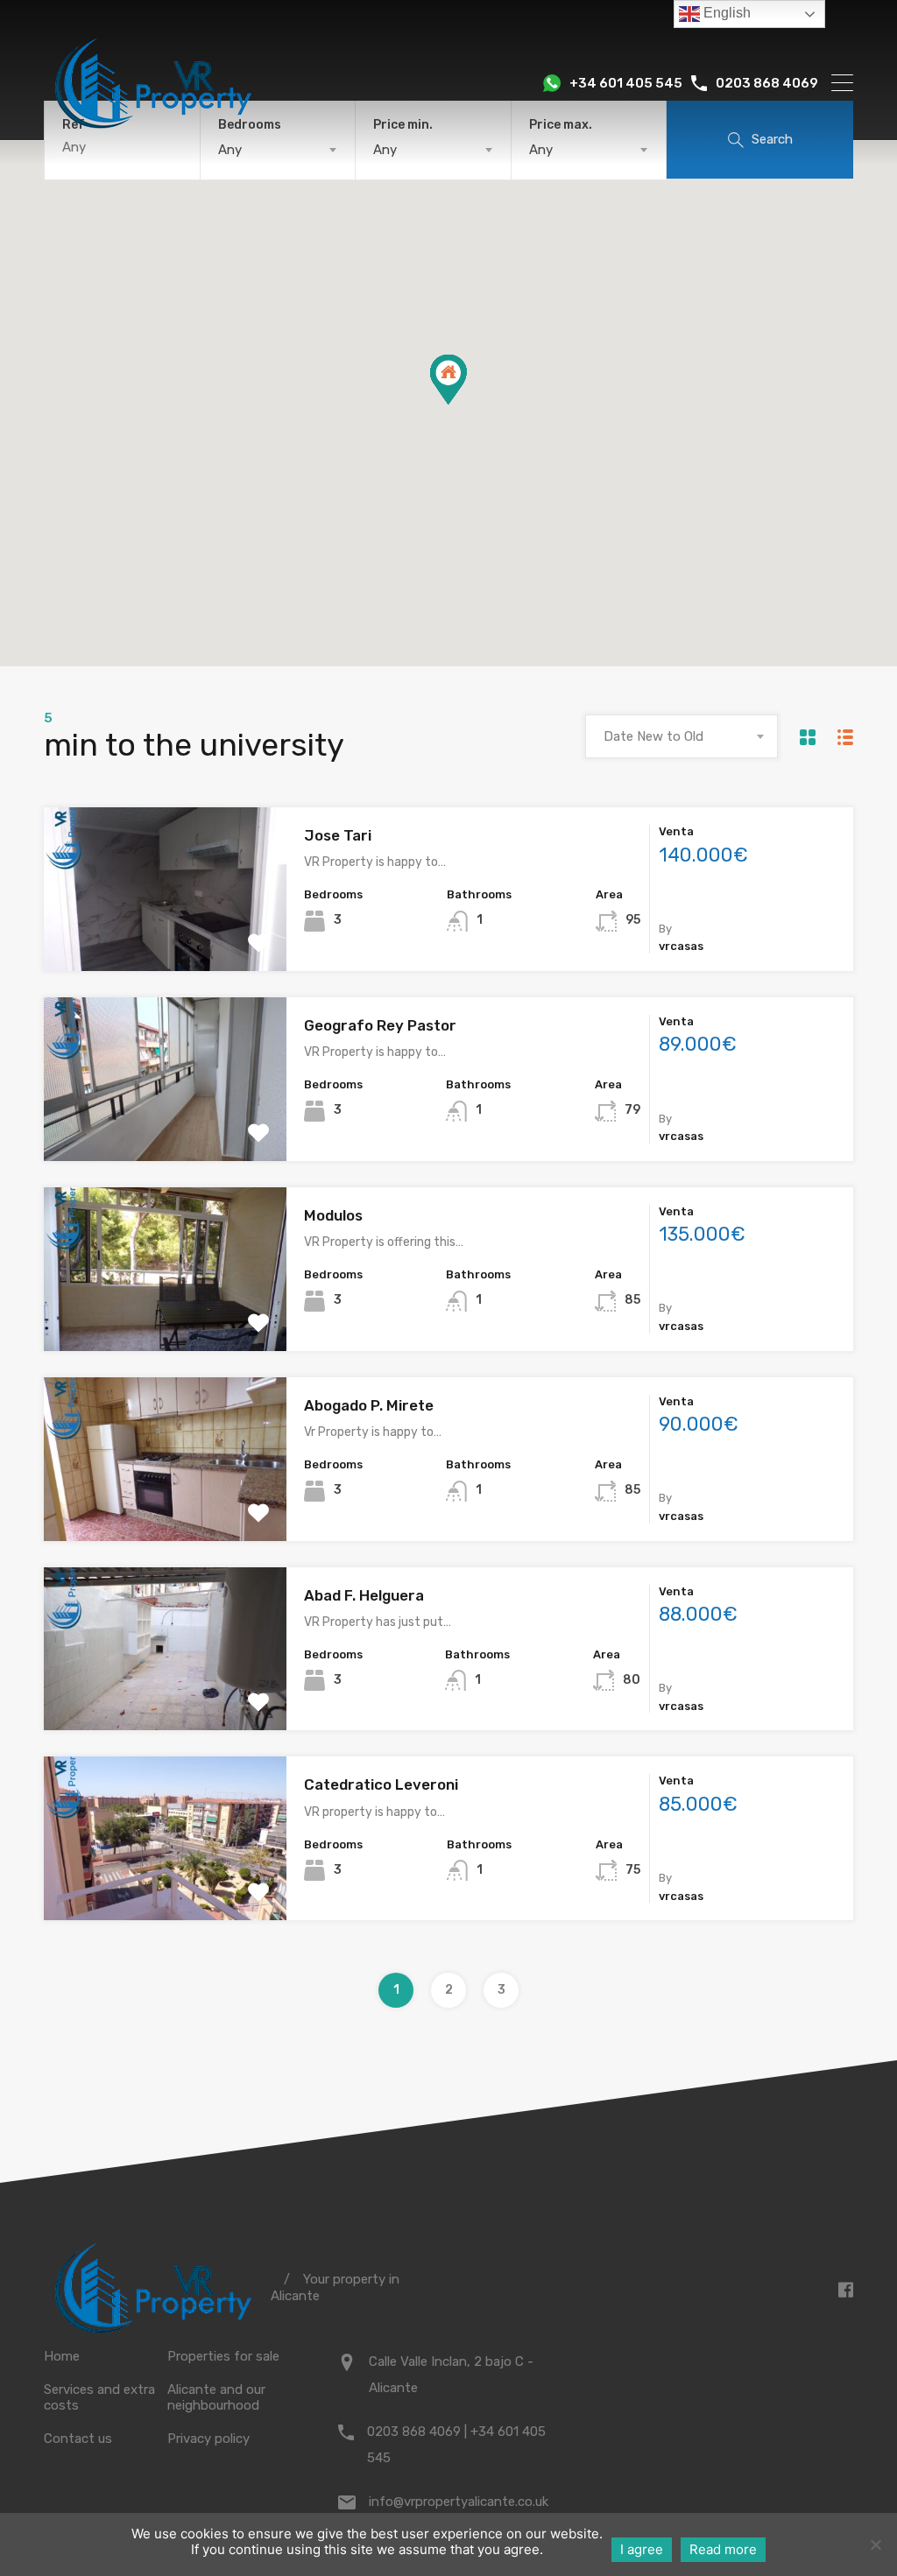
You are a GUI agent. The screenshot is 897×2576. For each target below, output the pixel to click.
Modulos (333, 1215)
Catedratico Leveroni (381, 1784)
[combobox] (682, 736)
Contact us (78, 2439)
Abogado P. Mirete (369, 1405)
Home (62, 2356)
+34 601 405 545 (626, 83)
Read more (723, 2549)
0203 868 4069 (767, 83)
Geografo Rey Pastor (380, 1025)
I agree (642, 2549)
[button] (466, 404)
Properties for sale (223, 2356)
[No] (875, 2546)
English (725, 13)
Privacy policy (208, 2439)
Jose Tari (338, 835)
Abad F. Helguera (364, 1595)
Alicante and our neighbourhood (216, 2397)
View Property (165, 938)
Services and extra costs (99, 2397)
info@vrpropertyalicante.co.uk (459, 2502)
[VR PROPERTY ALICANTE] (153, 136)
